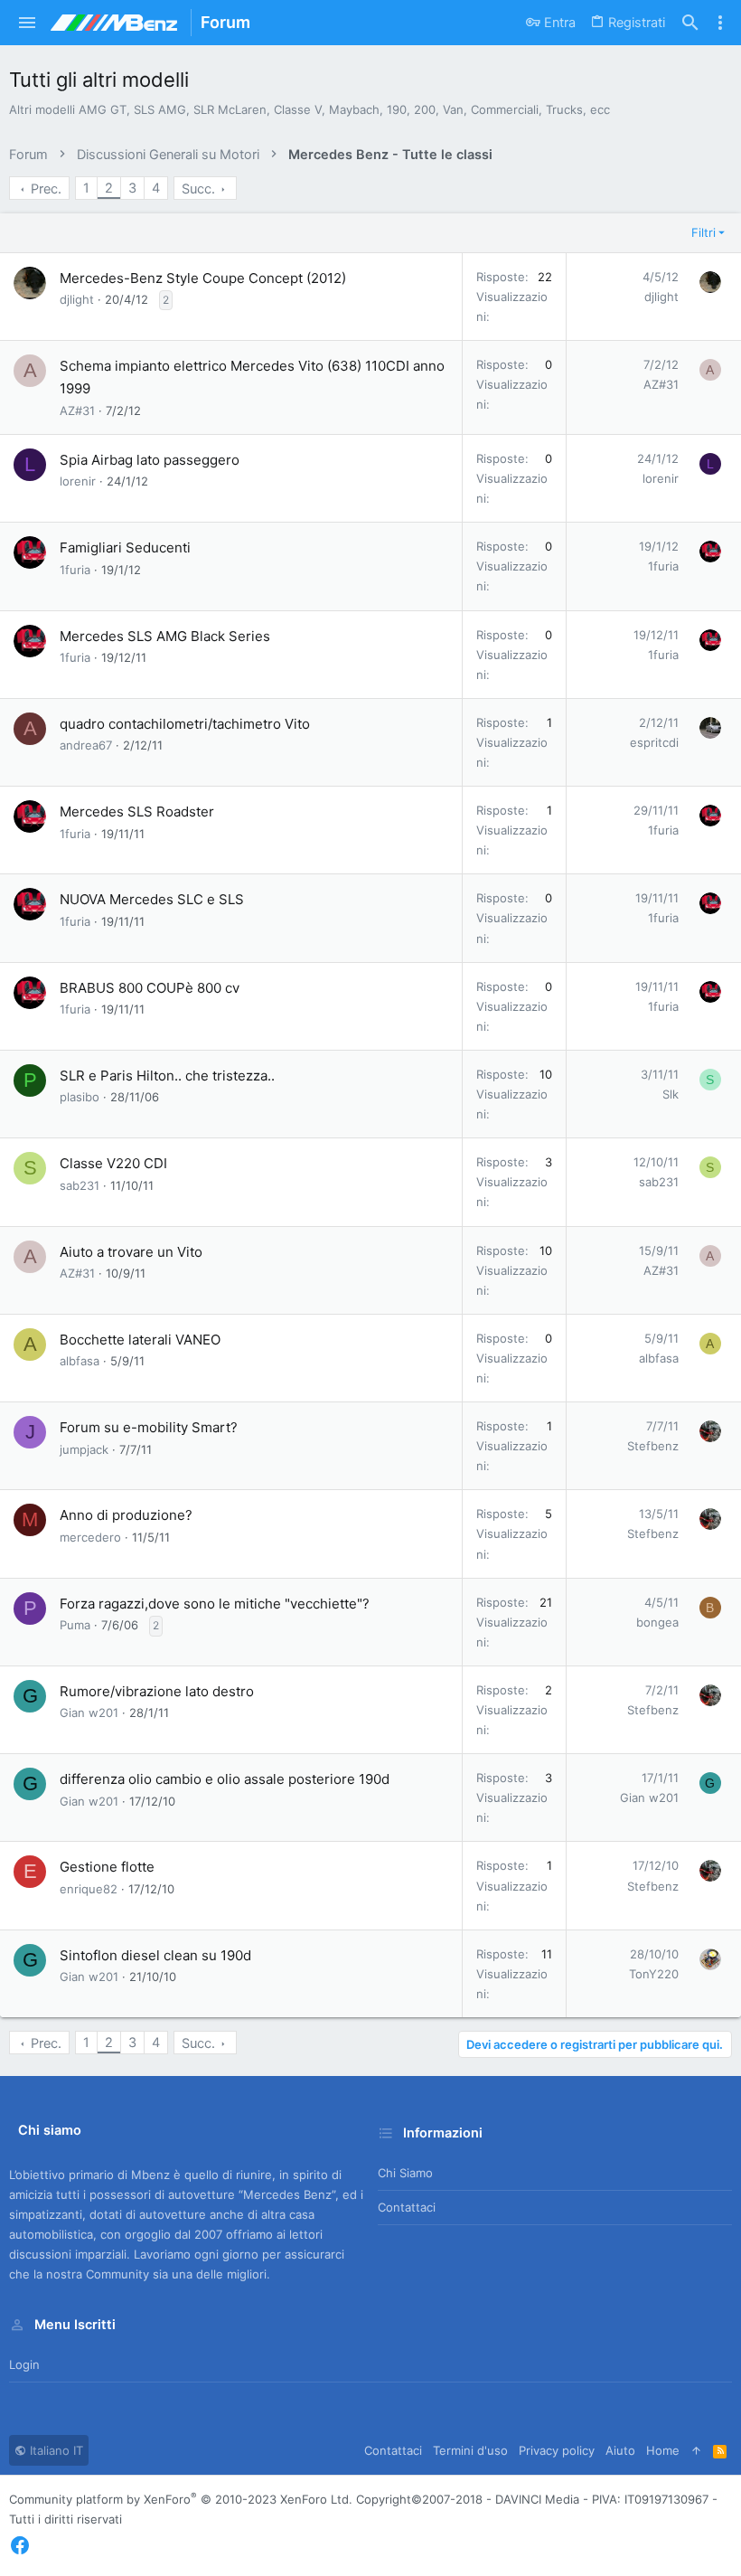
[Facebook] (20, 2546)
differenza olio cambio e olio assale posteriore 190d (225, 1779)
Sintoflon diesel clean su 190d (155, 1955)
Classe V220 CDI (113, 1163)
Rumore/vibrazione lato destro (157, 1691)
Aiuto (620, 2450)
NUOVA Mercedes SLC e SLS (152, 899)
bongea (657, 1622)
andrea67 (86, 745)
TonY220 (654, 1974)
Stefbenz (653, 1446)
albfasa (80, 1361)
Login (24, 2364)
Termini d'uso (470, 2450)
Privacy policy (557, 2450)
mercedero (90, 1537)
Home (663, 2450)
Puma (75, 1625)
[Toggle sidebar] (720, 23)
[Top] (696, 2450)
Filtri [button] (703, 232)
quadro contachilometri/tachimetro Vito (185, 724)
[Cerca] (690, 23)
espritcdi (654, 742)
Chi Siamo (405, 2173)
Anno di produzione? (126, 1515)
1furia (75, 570)
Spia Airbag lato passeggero (150, 460)
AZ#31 (77, 410)
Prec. (46, 189)
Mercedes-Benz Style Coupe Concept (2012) (203, 278)
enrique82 (89, 1889)
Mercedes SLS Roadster (137, 811)
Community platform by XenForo (181, 2499)
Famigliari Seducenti (125, 547)
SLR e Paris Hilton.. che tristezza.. (167, 1076)
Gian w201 (89, 1713)
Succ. (198, 189)
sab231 (80, 1185)
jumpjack (84, 1449)
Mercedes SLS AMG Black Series (165, 636)
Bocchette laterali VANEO (140, 1340)
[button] (28, 23)
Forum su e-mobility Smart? (149, 1427)
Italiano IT (55, 2450)
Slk (671, 1094)
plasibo (80, 1097)
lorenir (78, 481)
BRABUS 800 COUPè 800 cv (150, 988)
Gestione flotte (107, 1867)
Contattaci (407, 2207)
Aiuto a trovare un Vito (131, 1252)
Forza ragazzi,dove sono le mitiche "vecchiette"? (215, 1604)
